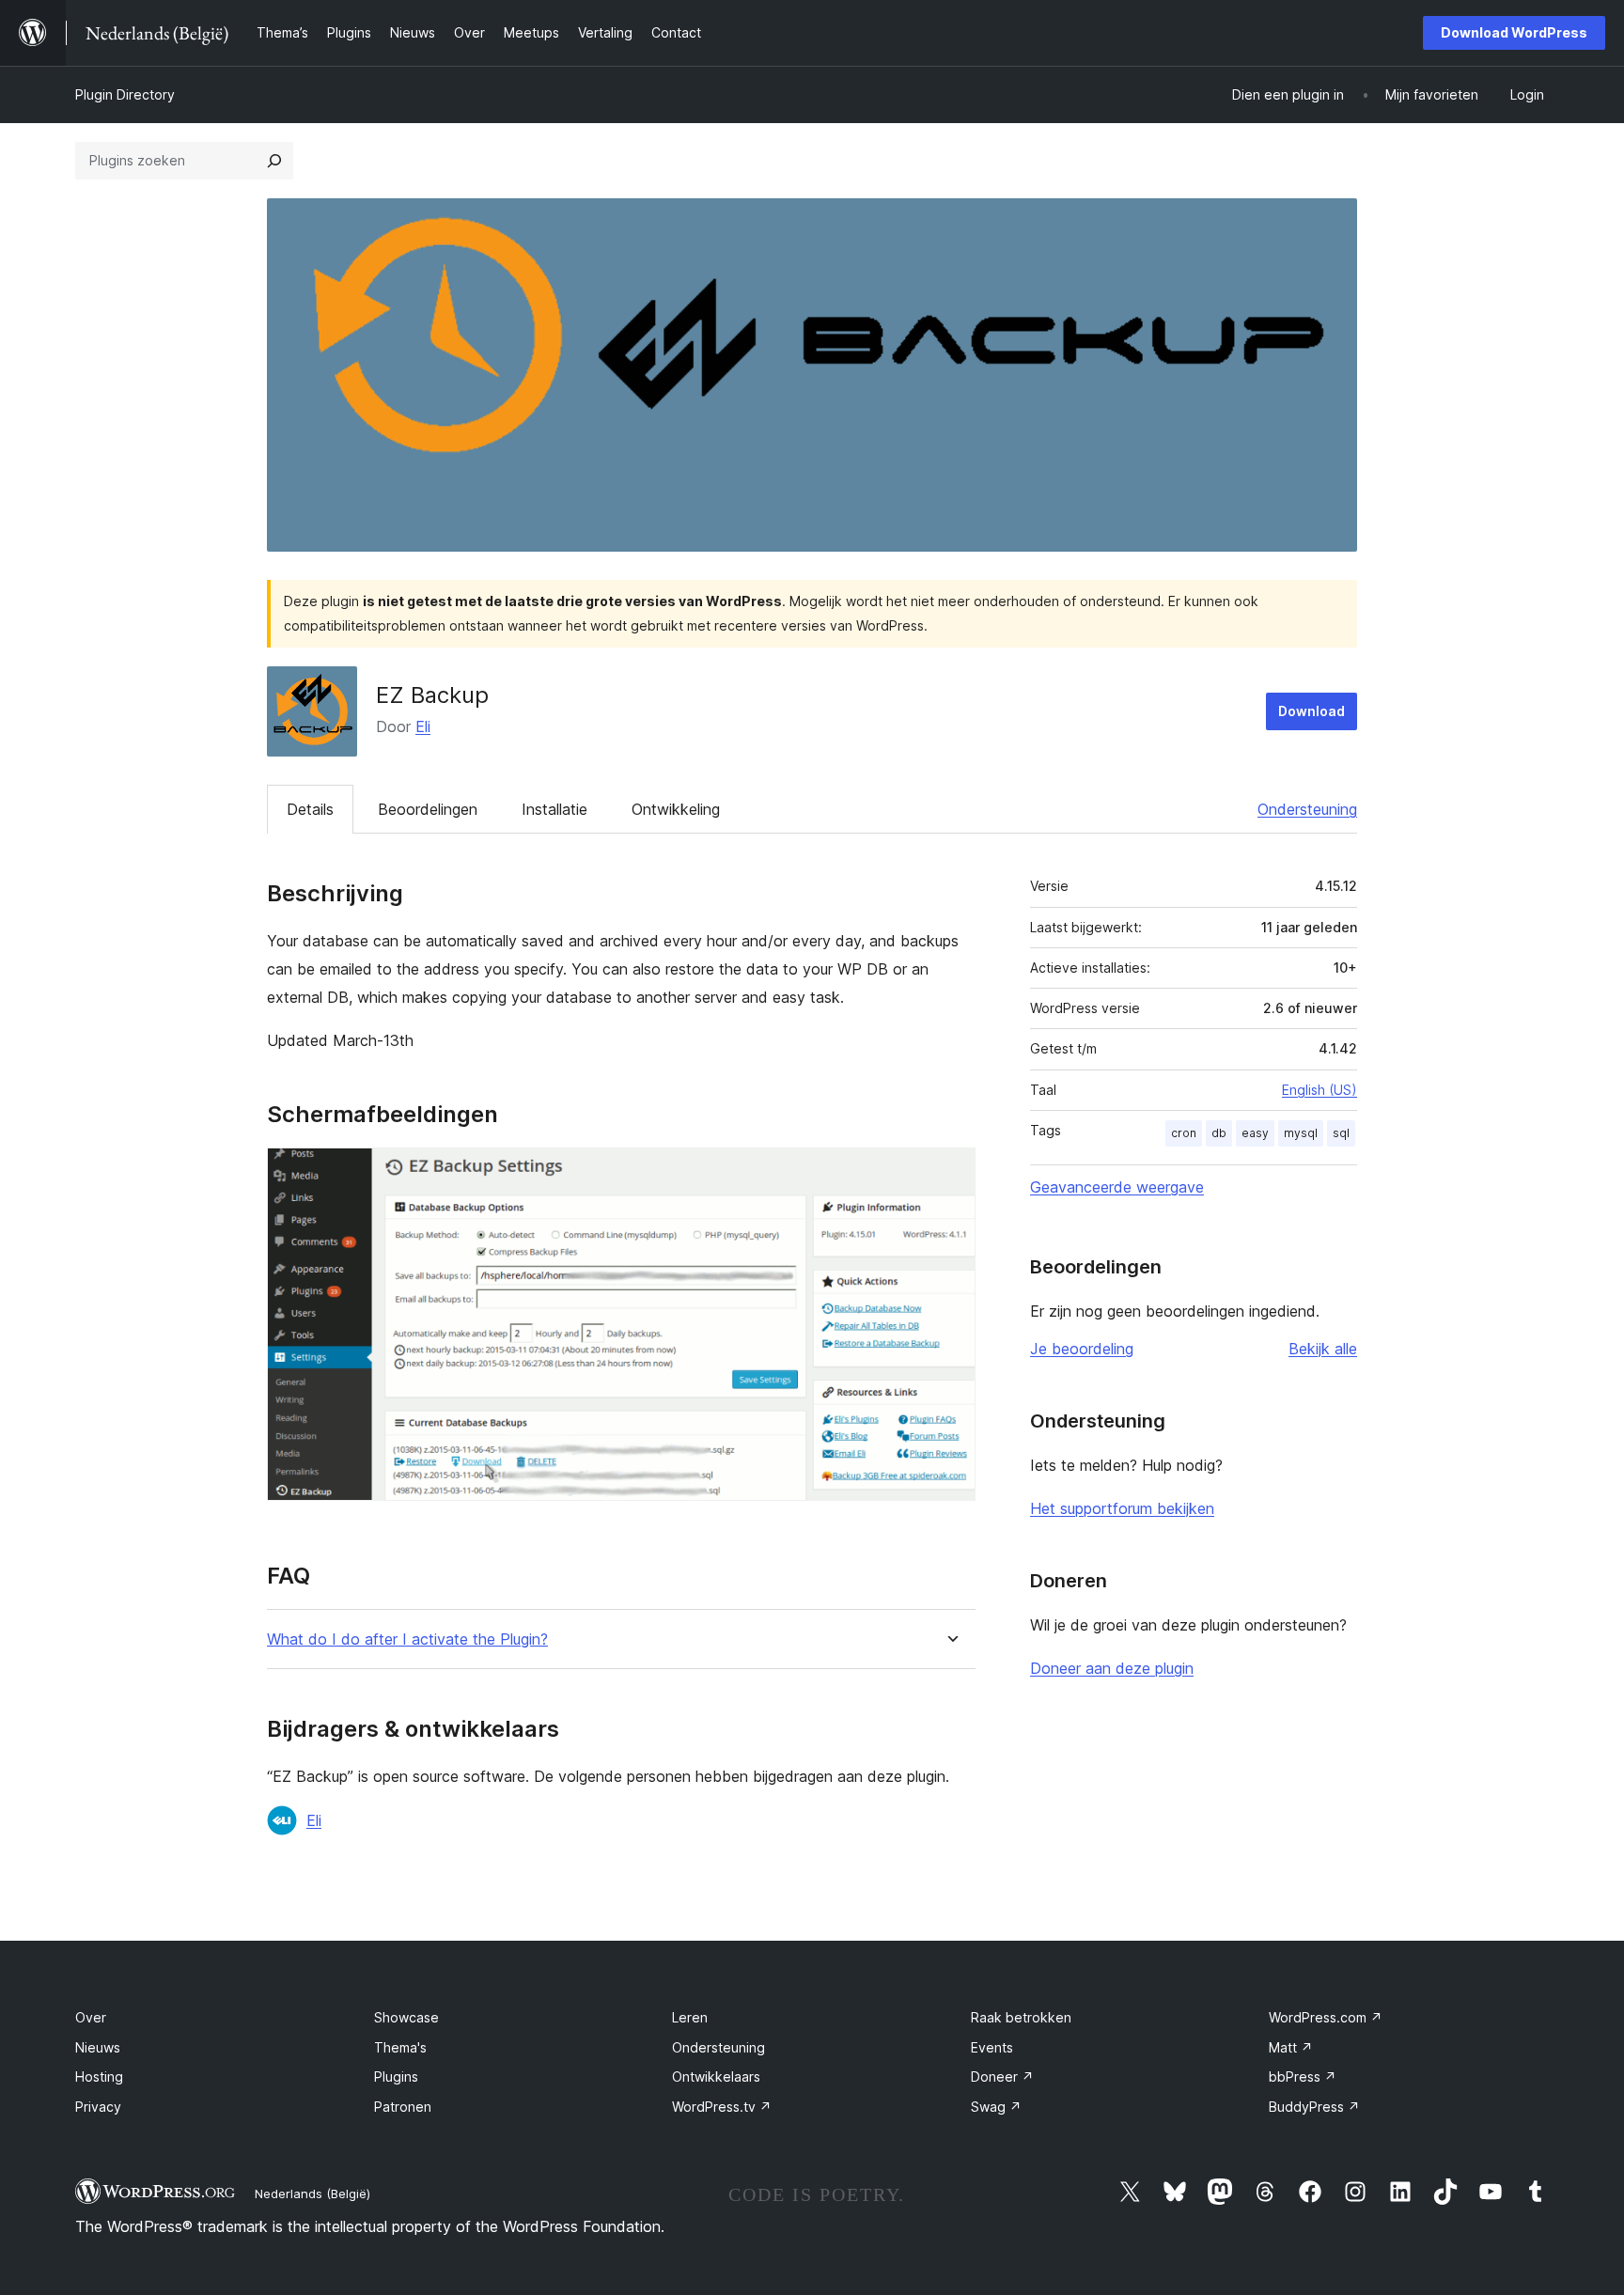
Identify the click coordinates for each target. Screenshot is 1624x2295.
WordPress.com (1326, 2017)
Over (91, 2017)
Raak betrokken (1021, 2017)
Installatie (554, 809)
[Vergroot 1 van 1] (950, 1173)
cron (1184, 1133)
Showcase (406, 2017)
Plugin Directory (125, 94)
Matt (1291, 2047)
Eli (423, 726)
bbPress (1303, 2076)
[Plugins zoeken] (274, 161)
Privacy (98, 2107)
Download (1312, 711)
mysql (1301, 1133)
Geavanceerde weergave (1117, 1187)
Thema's (400, 2047)
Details (310, 809)
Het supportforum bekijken (1122, 1508)
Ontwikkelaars (716, 2076)
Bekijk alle (1323, 1349)
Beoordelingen (428, 809)
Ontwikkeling (676, 809)
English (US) (1319, 1090)
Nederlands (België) (312, 2194)
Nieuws (98, 2047)
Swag (996, 2107)
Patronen (403, 2107)
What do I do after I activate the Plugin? (407, 1639)
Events (992, 2047)
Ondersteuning (1307, 809)
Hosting (99, 2076)
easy (1255, 1133)
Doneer (1002, 2076)
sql (1341, 1133)
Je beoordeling (1082, 1349)
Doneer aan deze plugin (1112, 1668)
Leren (690, 2017)
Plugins (396, 2076)
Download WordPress (1514, 32)
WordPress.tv (722, 2107)
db (1219, 1133)
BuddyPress (1314, 2107)
